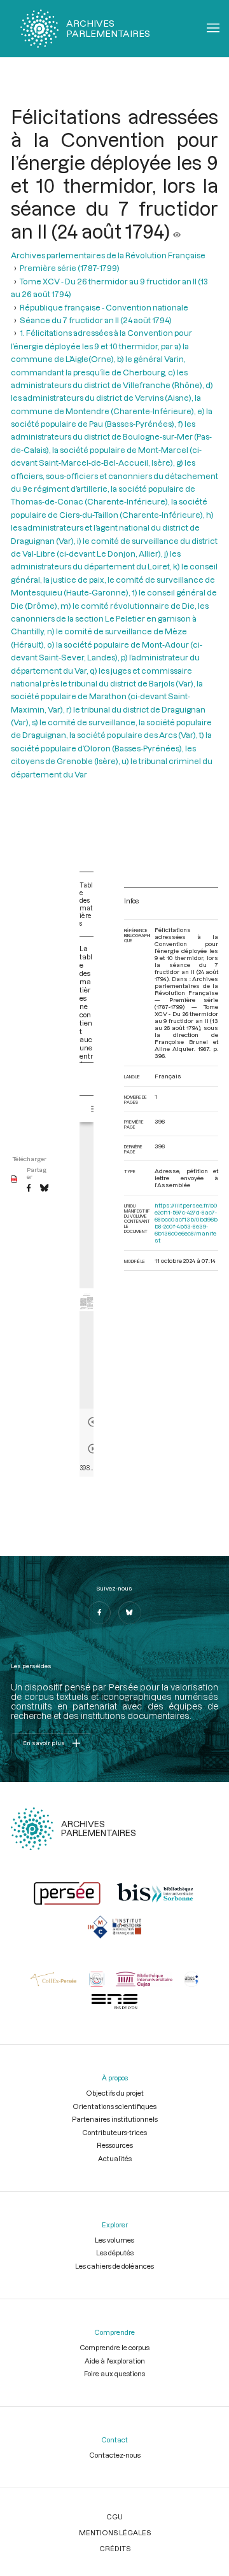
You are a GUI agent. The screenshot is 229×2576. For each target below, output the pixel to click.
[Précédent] (93, 1422)
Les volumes (114, 2240)
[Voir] (177, 231)
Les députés (115, 2252)
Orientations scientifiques (114, 2106)
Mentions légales (115, 2532)
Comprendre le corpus (114, 2347)
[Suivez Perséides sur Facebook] (99, 1613)
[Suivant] (93, 1449)
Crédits (115, 2548)
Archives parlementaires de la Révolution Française (108, 255)
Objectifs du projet (115, 2093)
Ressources (115, 2145)
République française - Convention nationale (104, 307)
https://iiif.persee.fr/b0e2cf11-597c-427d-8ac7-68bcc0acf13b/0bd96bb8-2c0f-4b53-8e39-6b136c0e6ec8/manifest (186, 1223)
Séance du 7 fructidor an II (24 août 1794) (96, 320)
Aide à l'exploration (115, 2361)
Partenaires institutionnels (115, 2119)
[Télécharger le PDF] (14, 1180)
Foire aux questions (114, 2373)
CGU (114, 2517)
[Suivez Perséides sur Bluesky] (130, 1613)
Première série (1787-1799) (70, 268)
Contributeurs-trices (114, 2132)
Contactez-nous (115, 2455)
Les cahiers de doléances (114, 2266)
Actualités (115, 2158)
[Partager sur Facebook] (29, 1188)
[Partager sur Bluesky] (44, 1188)
